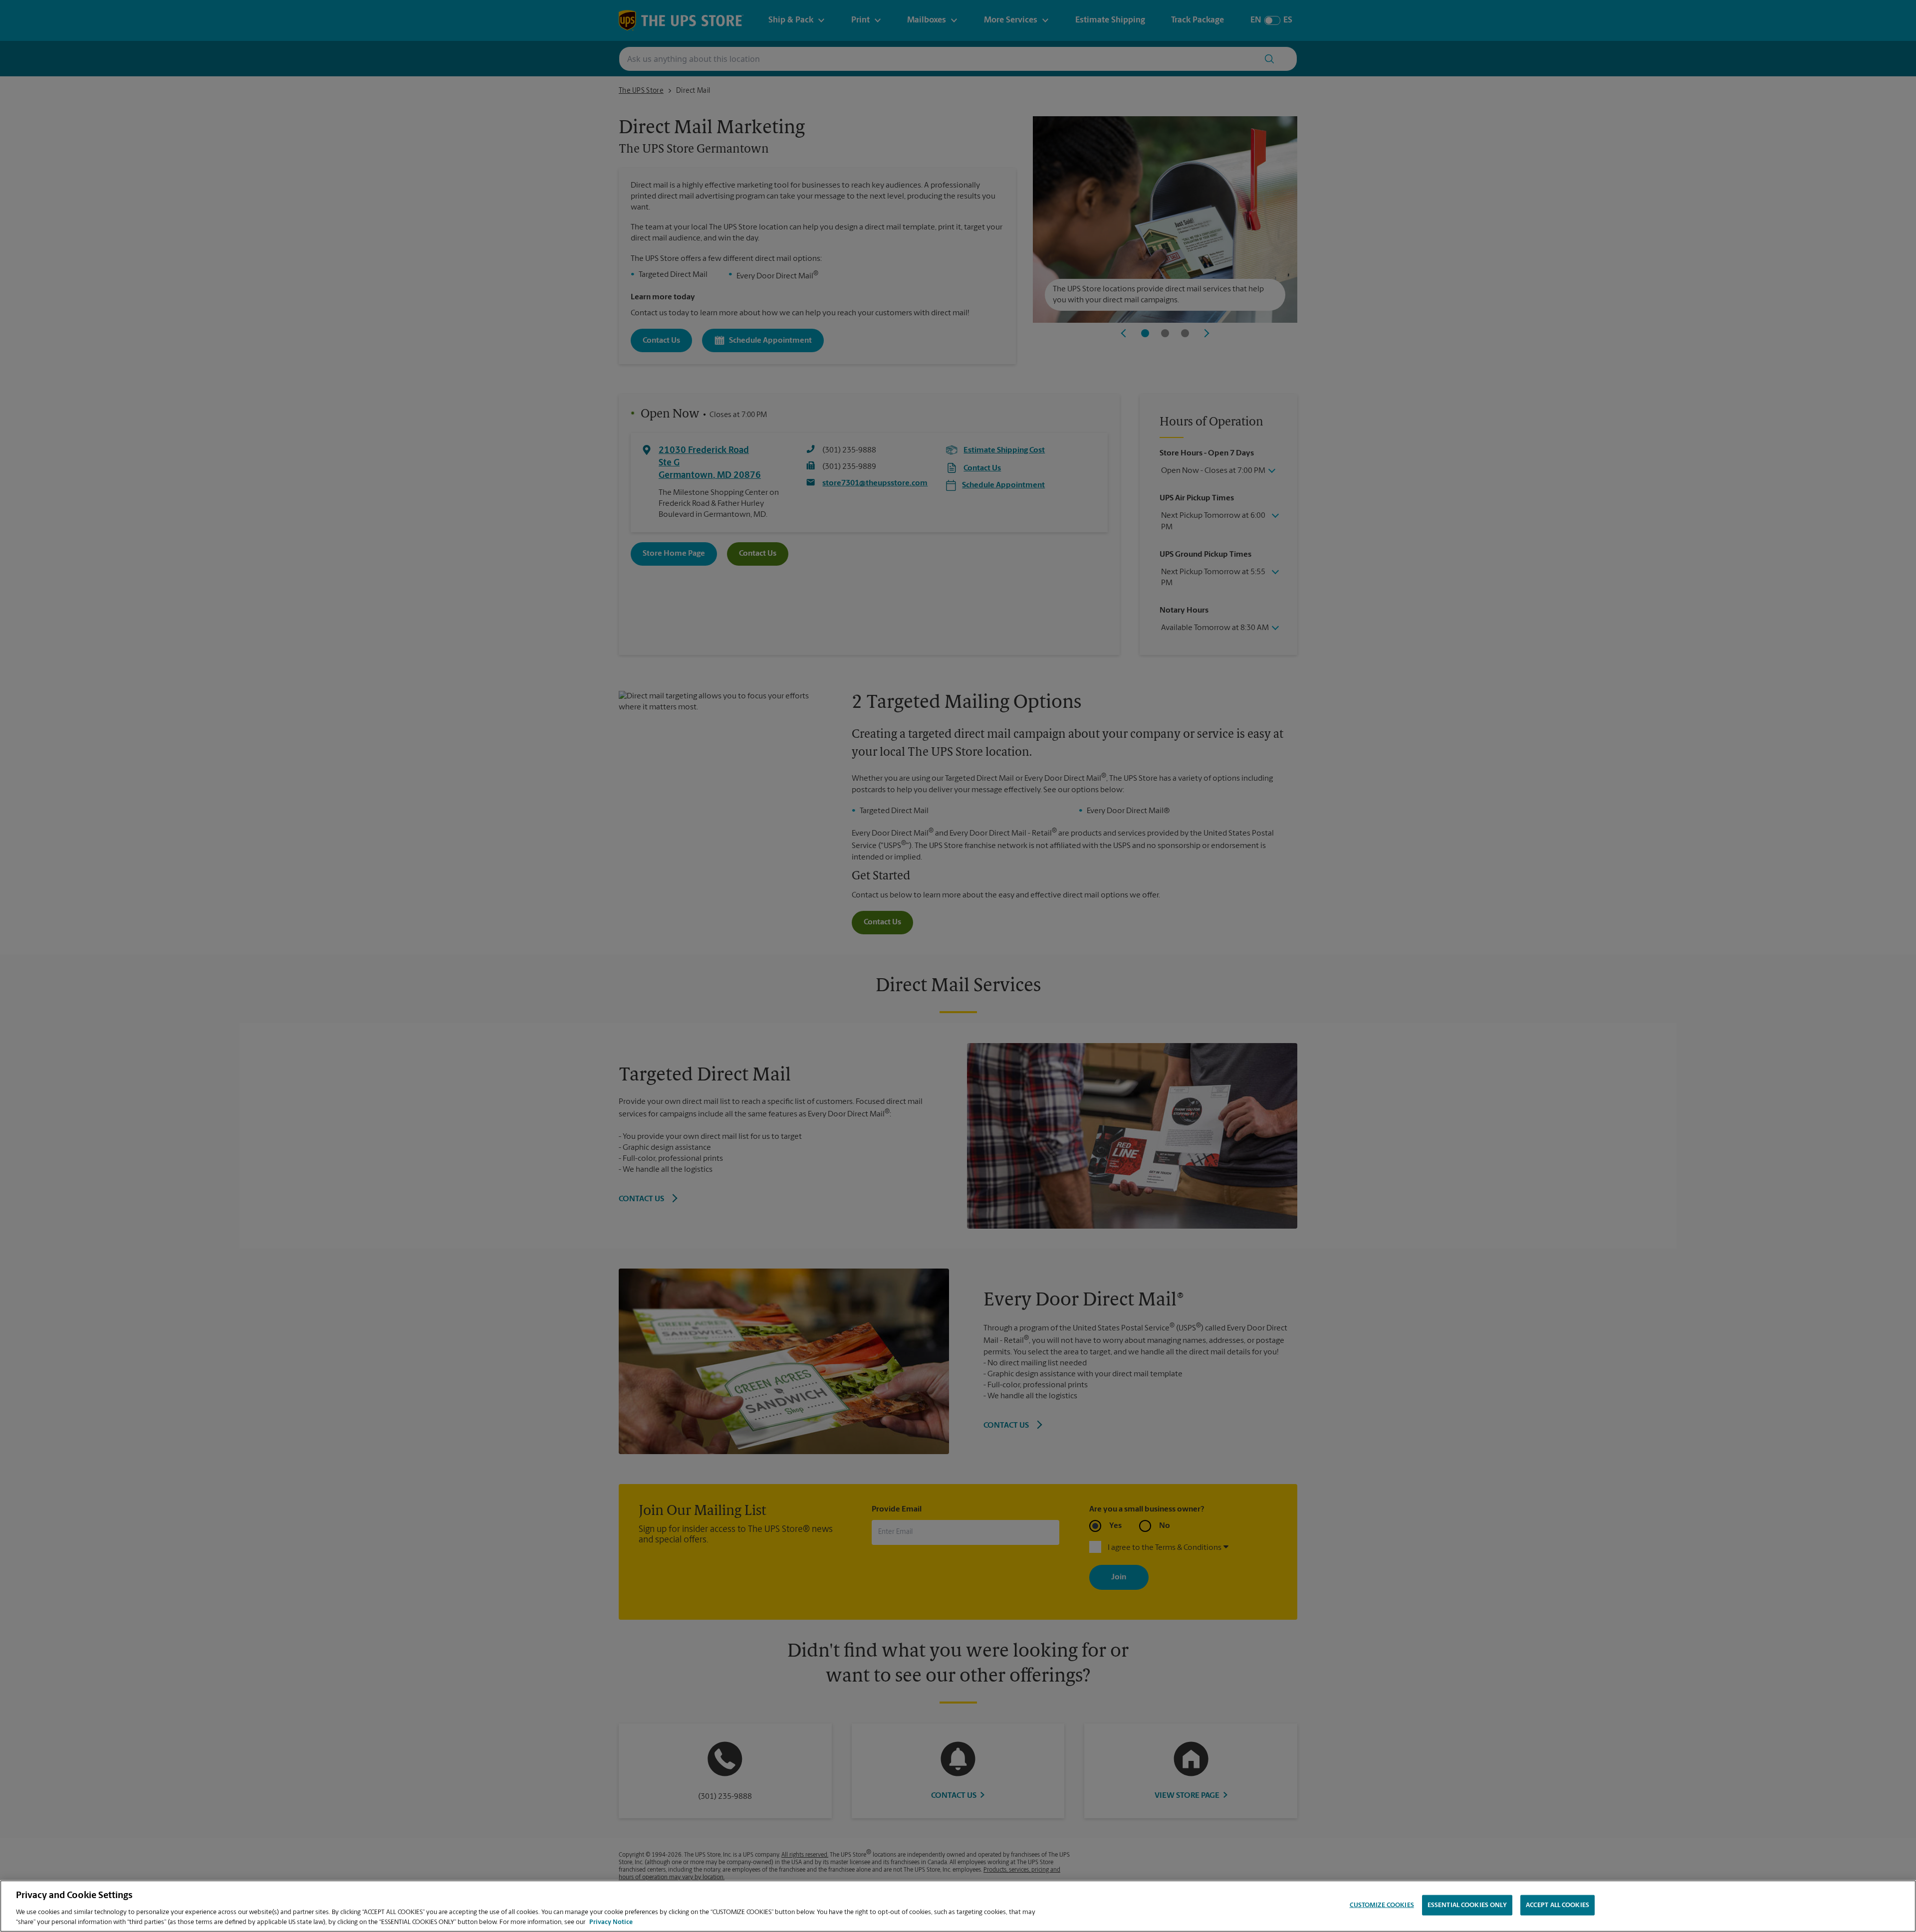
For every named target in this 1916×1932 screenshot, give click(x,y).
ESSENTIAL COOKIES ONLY (1467, 1905)
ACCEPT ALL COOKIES (1557, 1905)
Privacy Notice (611, 1922)
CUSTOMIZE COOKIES (1382, 1905)
